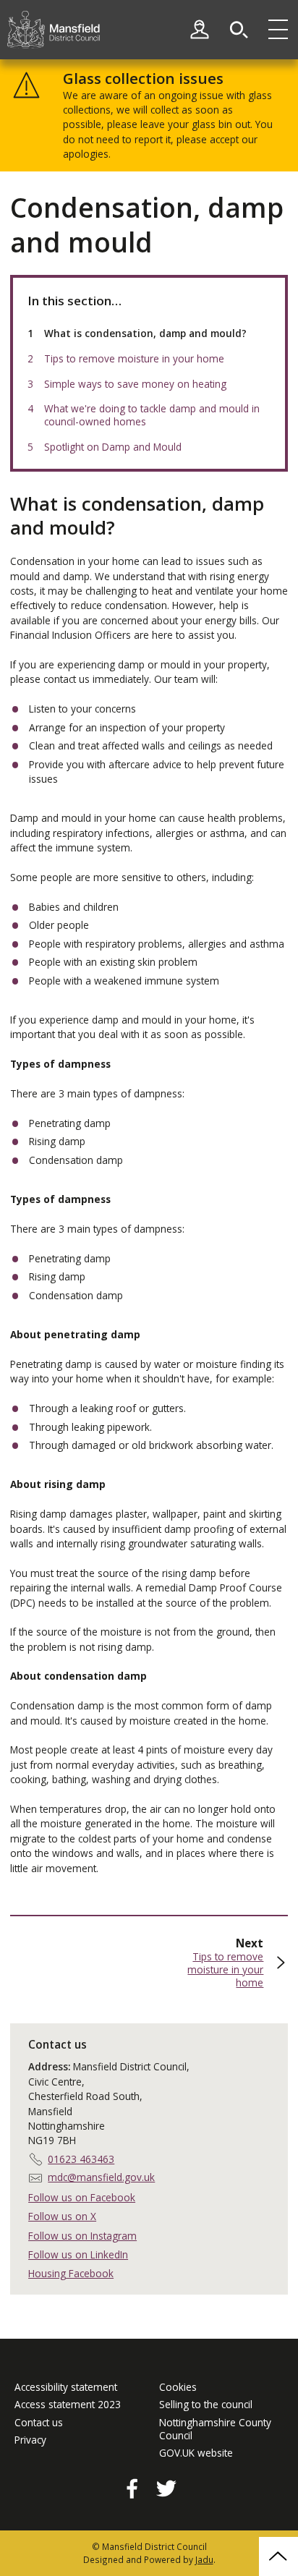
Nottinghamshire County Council (215, 2429)
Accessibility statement (66, 2387)
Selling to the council (206, 2405)
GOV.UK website (196, 2453)
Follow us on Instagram (82, 2236)
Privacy (30, 2440)
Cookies (178, 2387)
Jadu (204, 2559)
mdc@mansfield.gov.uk (101, 2177)
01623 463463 (81, 2159)
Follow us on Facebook (82, 2197)
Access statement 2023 (68, 2405)
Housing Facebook (71, 2273)
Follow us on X (62, 2216)
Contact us (39, 2423)
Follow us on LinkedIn (78, 2254)
